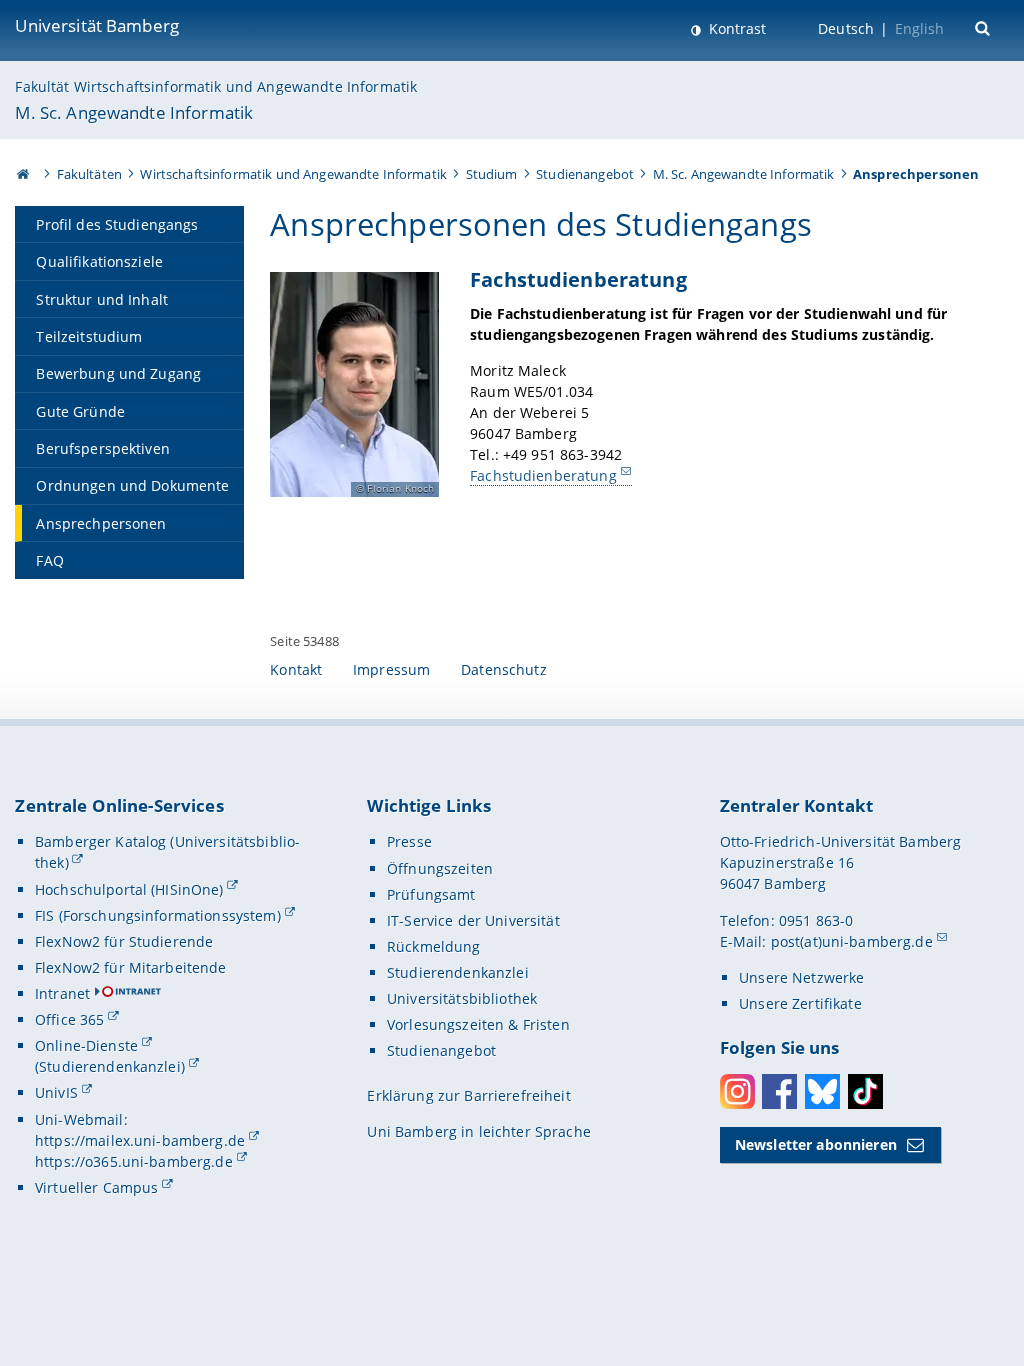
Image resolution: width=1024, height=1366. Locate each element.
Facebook (779, 1091)
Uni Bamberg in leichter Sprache (478, 1131)
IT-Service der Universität (473, 920)
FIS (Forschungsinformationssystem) (158, 915)
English (920, 28)
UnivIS (56, 1092)
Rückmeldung (434, 946)
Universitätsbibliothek (462, 998)
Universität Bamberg (97, 25)
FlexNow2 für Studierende (124, 941)
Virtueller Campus (96, 1187)
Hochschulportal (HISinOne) (129, 889)
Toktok (865, 1091)
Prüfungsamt (431, 894)
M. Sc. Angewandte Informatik (134, 112)
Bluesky (822, 1091)
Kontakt (296, 669)
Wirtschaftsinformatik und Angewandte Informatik (293, 174)
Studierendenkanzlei (458, 972)
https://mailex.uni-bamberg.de (140, 1140)
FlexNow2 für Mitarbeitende (131, 967)
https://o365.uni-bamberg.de (134, 1161)
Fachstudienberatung (543, 475)
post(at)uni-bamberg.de (852, 941)
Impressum (391, 669)
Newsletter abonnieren (816, 1144)
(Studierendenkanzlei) (110, 1066)
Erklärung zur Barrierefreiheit (468, 1095)
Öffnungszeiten (440, 868)
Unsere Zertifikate (800, 1003)
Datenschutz (504, 669)
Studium (492, 174)
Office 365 (69, 1019)
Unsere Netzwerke (801, 977)
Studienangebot (585, 174)
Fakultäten (89, 174)
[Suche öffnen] (984, 26)
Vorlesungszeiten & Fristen (478, 1024)
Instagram (737, 1091)
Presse (409, 841)
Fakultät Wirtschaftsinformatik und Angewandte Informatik (216, 86)
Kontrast (735, 28)
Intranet (62, 993)
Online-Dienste (86, 1045)
